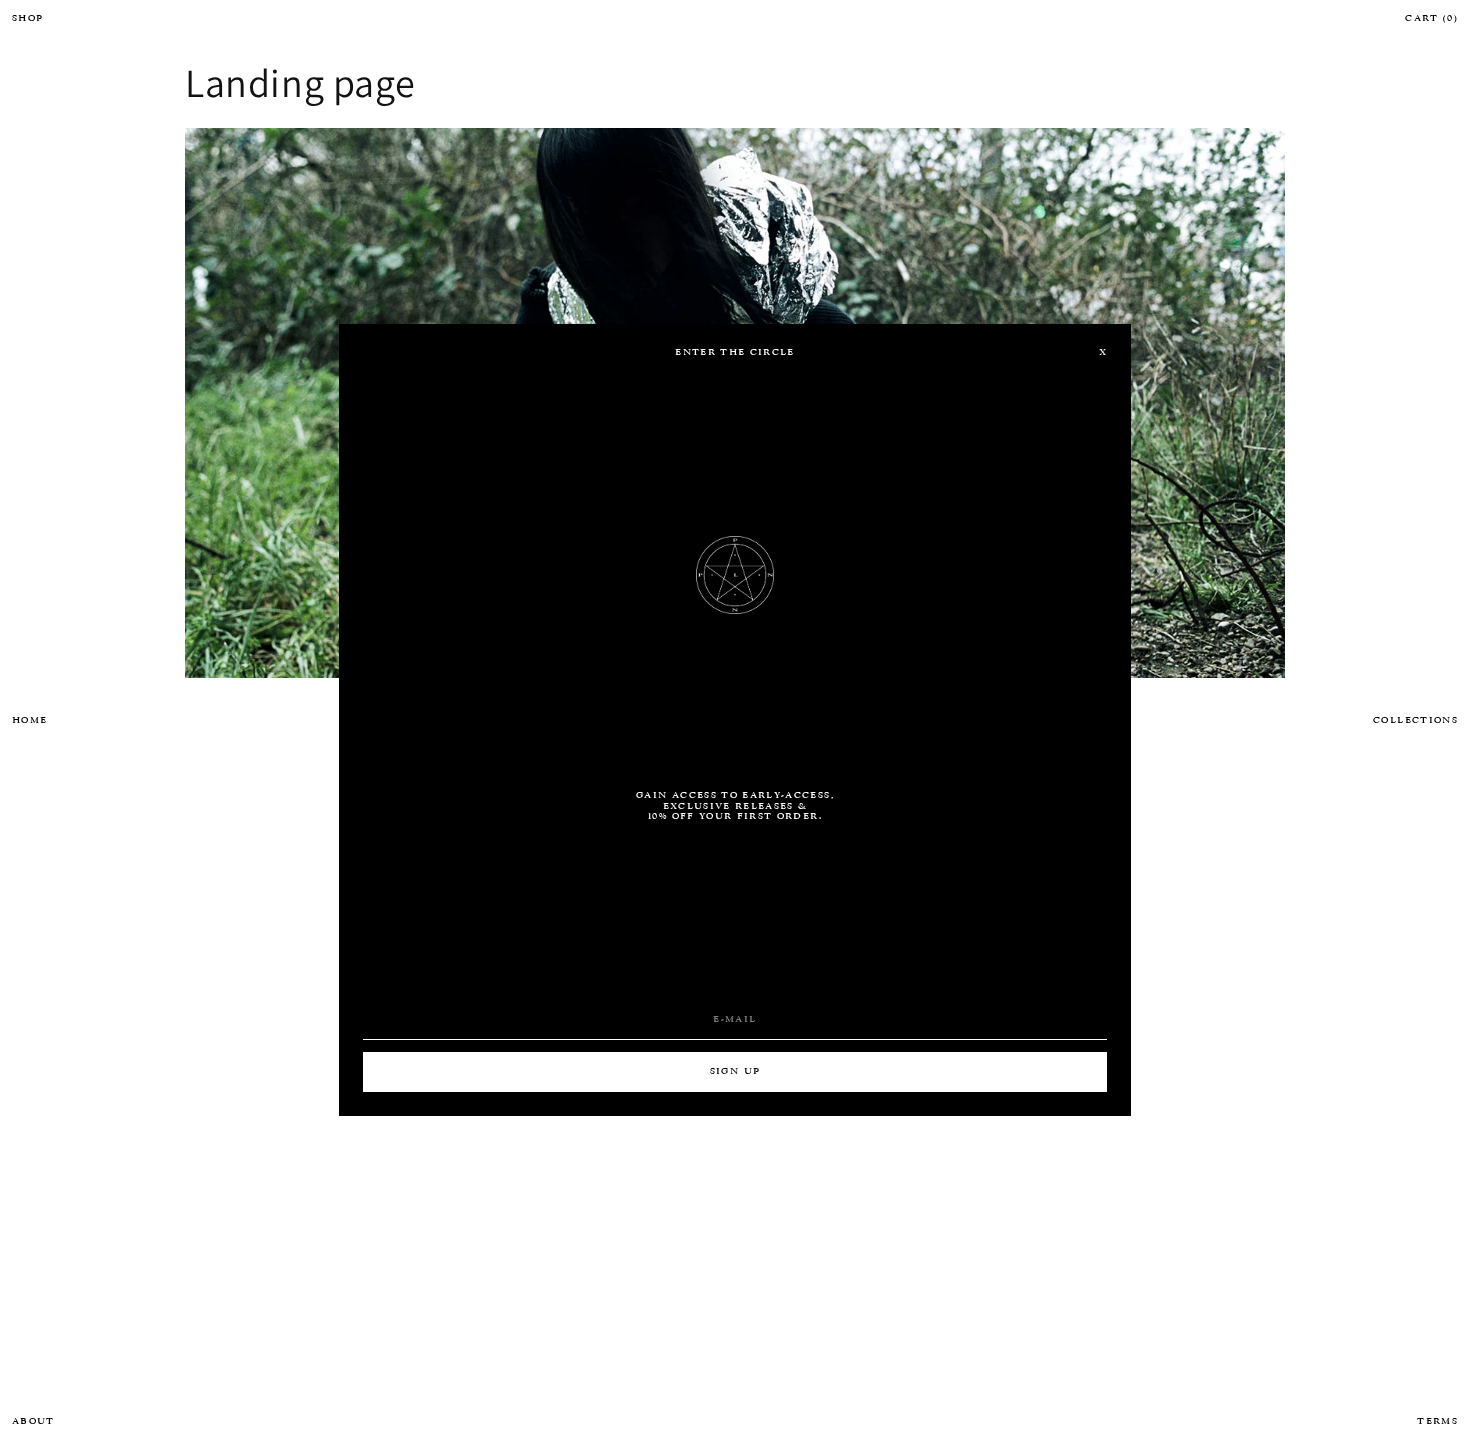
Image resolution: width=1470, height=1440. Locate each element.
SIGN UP (735, 1071)
